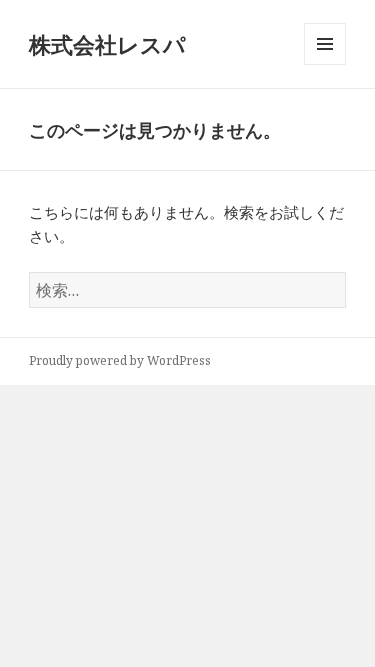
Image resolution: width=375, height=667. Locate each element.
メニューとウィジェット (325, 64)
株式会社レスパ (107, 44)
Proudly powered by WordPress (120, 360)
